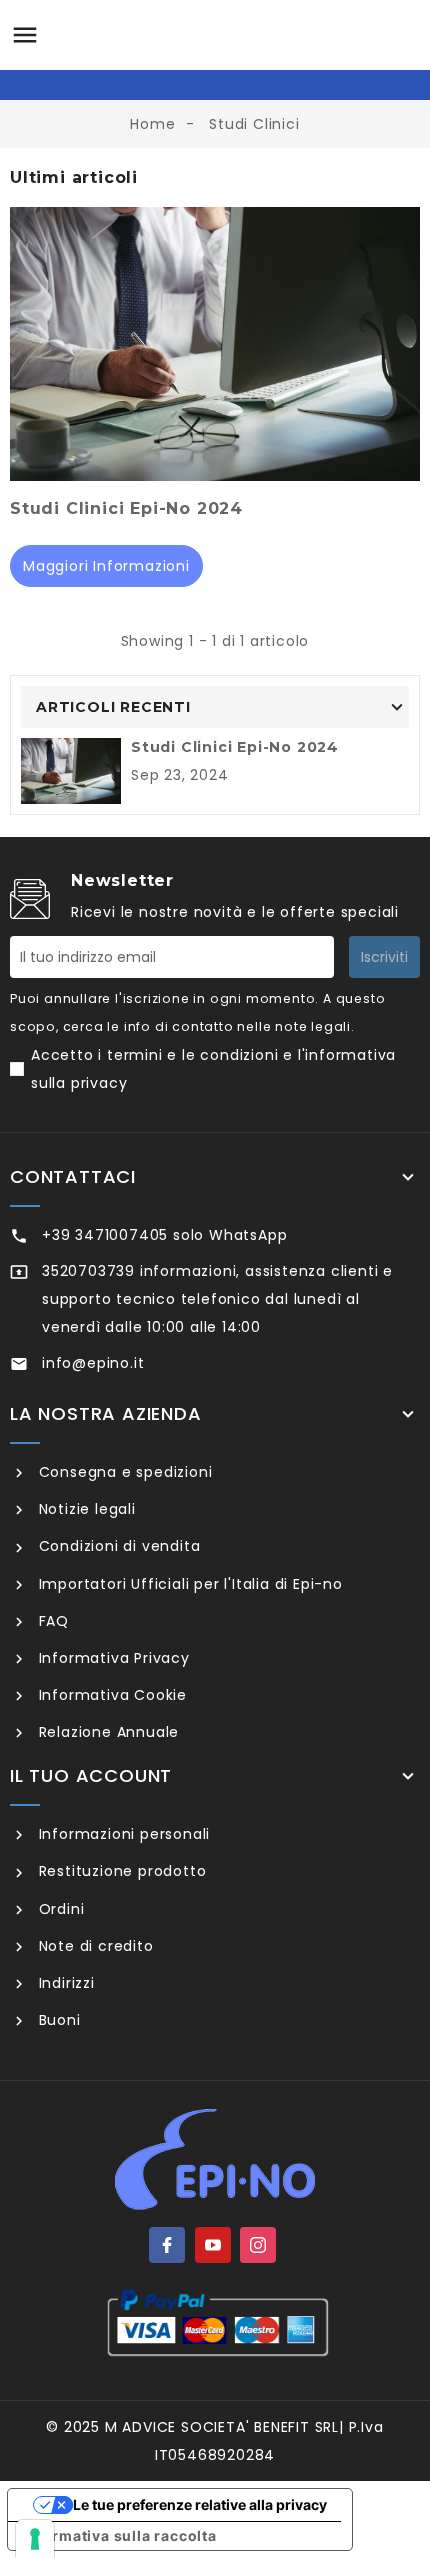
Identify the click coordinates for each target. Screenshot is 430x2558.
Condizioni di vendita (117, 1546)
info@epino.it (93, 1363)
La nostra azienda (106, 1413)
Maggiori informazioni (106, 566)
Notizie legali (85, 1509)
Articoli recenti (113, 707)
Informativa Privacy (112, 1658)
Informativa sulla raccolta (119, 2535)
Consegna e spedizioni (123, 1472)
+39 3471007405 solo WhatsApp (164, 1235)
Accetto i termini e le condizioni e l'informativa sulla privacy (213, 1069)
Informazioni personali (122, 1834)
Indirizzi (64, 1983)
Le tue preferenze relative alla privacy (200, 2504)
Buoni (57, 2020)
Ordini (59, 1909)
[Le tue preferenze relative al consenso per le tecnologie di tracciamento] (35, 2539)
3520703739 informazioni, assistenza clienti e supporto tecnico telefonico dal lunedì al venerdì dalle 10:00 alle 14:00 (217, 1299)
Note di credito (94, 1946)
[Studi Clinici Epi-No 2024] (71, 770)
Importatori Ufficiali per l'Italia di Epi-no (188, 1584)
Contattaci (73, 1176)
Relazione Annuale (106, 1732)
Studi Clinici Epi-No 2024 (235, 747)
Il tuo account (91, 1775)
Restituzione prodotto (120, 1871)
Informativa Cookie (110, 1695)
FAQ (51, 1621)
